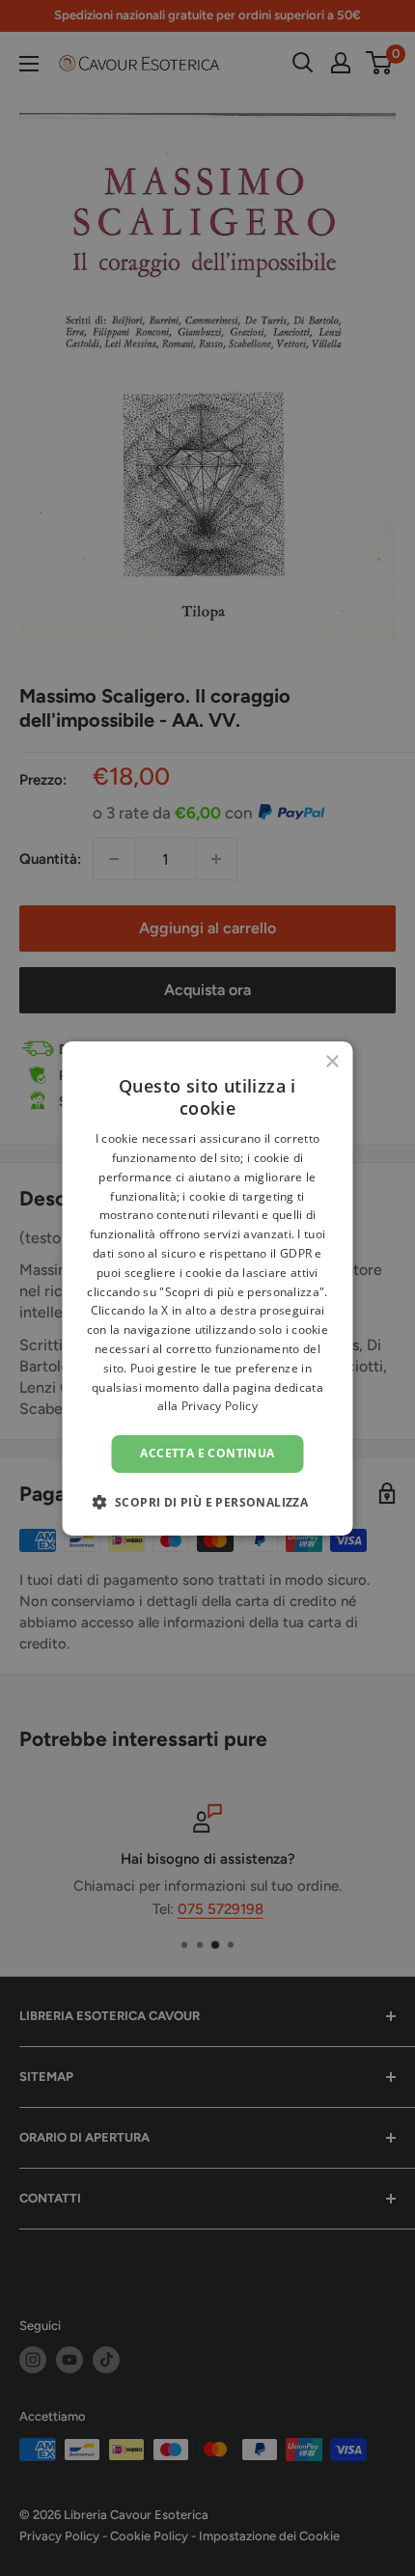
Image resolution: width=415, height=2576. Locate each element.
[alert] (207, 1288)
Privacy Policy (220, 1406)
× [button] (332, 1061)
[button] (208, 1502)
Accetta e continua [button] (207, 1453)
